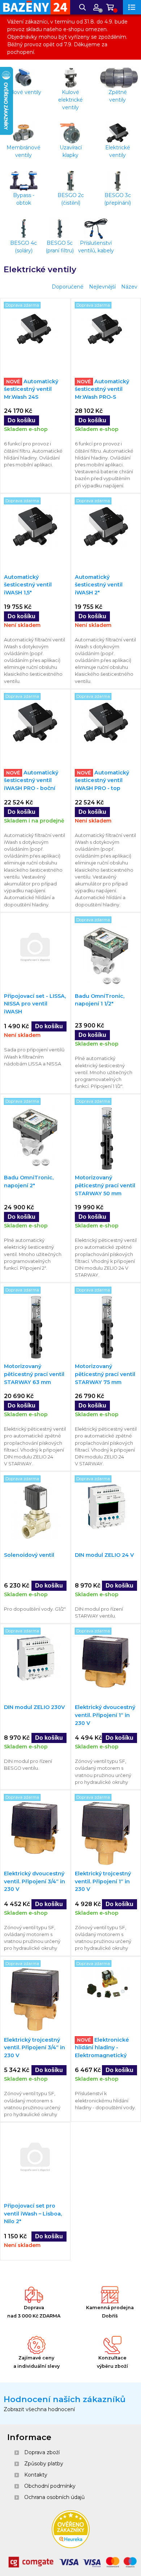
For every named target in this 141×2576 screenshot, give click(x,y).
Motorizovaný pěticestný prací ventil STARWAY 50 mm (105, 1185)
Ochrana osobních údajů (54, 2497)
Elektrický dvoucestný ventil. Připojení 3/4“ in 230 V (35, 1881)
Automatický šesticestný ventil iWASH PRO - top (102, 780)
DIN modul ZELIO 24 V (104, 1555)
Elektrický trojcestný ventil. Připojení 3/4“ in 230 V (35, 2048)
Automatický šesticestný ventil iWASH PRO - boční (31, 780)
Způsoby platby (44, 2464)
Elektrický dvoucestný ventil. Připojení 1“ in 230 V (105, 1715)
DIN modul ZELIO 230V (34, 1707)
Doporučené (68, 287)
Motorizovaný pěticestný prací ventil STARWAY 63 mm (34, 1374)
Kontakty (36, 2475)
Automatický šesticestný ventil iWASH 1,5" (28, 585)
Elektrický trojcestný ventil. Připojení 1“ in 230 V (103, 1881)
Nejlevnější (102, 287)
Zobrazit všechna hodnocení (39, 2409)
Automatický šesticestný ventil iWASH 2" (99, 585)
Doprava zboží (42, 2452)
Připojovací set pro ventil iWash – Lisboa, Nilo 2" (33, 2214)
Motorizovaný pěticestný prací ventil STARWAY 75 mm (105, 1374)
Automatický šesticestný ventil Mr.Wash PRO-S (102, 389)
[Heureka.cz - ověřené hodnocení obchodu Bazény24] (71, 2546)
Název (129, 287)
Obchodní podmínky (50, 2486)
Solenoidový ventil (29, 1555)
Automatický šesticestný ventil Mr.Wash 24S (31, 389)
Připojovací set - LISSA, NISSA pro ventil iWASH (35, 1004)
